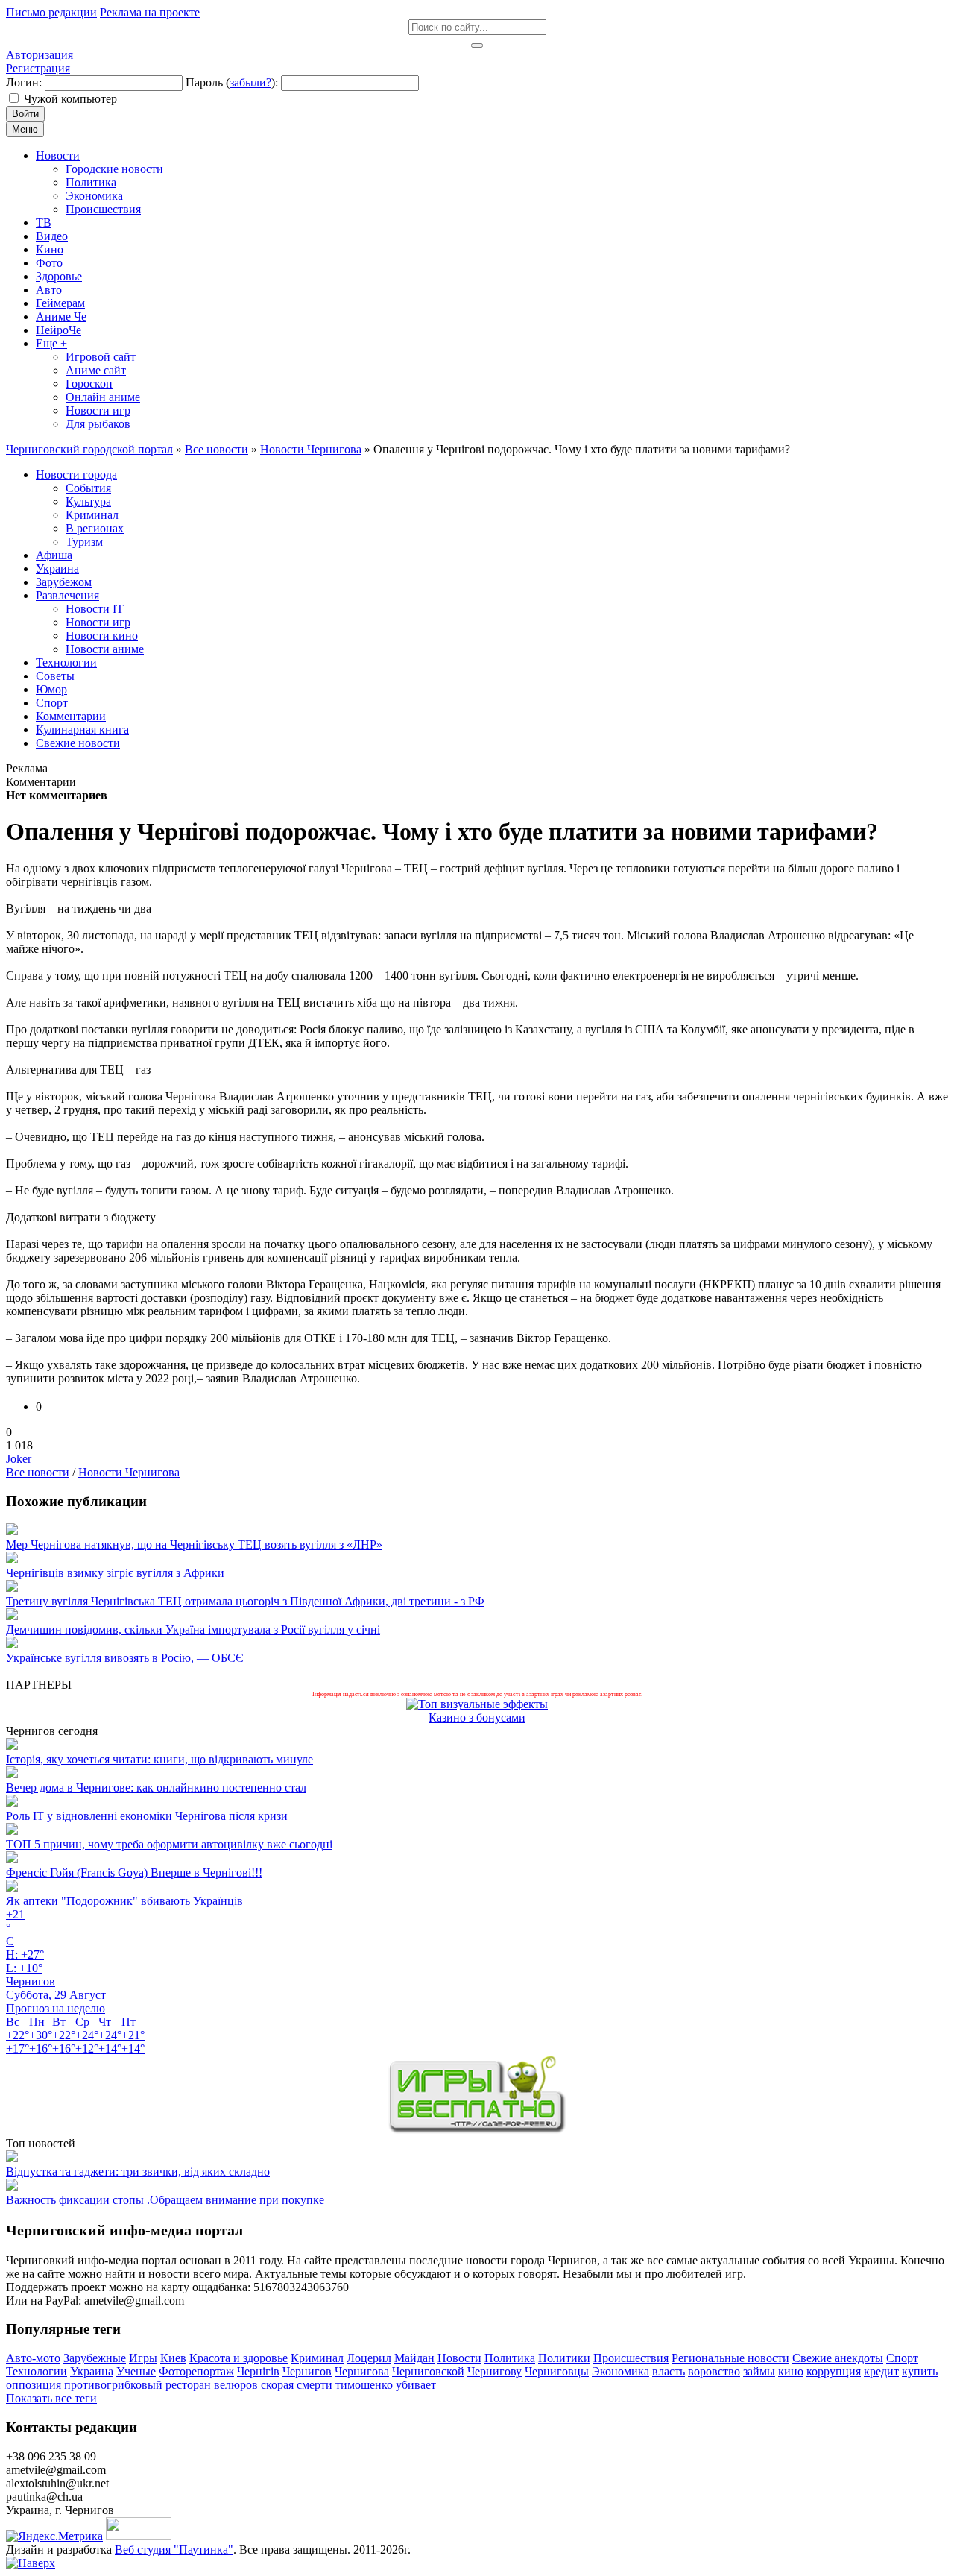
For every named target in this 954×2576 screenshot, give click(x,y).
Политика (510, 2358)
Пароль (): (232, 82)
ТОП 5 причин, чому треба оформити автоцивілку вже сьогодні (169, 1844)
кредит (881, 2371)
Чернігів (258, 2371)
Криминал (317, 2358)
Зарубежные (95, 2358)
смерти (315, 2385)
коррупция (834, 2371)
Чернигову (495, 2371)
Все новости (38, 1472)
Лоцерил (369, 2358)
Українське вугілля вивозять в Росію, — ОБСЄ (125, 1658)
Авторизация (40, 55)
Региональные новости (730, 2358)
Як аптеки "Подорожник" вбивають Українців (124, 1901)
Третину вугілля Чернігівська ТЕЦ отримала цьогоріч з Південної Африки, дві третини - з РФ (245, 1601)
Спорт (902, 2358)
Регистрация (38, 68)
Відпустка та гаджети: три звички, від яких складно (138, 2172)
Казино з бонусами (477, 1717)
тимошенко (364, 2385)
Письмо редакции (51, 12)
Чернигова (362, 2371)
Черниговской (428, 2371)
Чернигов (307, 2371)
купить (920, 2371)
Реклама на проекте (150, 12)
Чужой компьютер (70, 99)
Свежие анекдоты (838, 2358)
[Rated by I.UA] (139, 2536)
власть (669, 2371)
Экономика (620, 2371)
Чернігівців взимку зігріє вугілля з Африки (115, 1573)
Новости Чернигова (129, 1472)
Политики (564, 2358)
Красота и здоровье (238, 2358)
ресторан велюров (212, 2385)
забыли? (250, 82)
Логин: (24, 82)
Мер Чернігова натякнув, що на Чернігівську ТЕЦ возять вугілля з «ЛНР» (194, 1544)
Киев (173, 2358)
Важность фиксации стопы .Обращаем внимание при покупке (165, 2200)
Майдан (414, 2358)
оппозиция (34, 2385)
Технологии (37, 2371)
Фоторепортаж (196, 2371)
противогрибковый (113, 2385)
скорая (277, 2385)
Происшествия (631, 2358)
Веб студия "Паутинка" (174, 2550)
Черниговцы (557, 2371)
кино (791, 2371)
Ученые (136, 2371)
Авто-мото (33, 2358)
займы (759, 2371)
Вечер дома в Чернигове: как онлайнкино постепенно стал (156, 1788)
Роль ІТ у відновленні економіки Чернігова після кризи (147, 1816)
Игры (143, 2358)
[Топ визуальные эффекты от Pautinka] (477, 1704)
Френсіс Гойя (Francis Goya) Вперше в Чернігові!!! (134, 1873)
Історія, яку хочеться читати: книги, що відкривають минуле (159, 1759)
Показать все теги (51, 2398)
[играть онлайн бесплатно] (477, 2130)
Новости (459, 2358)
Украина (92, 2371)
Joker (19, 1459)
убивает (416, 2385)
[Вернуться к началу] (31, 2563)
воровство (714, 2371)
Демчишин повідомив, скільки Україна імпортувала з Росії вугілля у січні (193, 1629)
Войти (25, 114)
